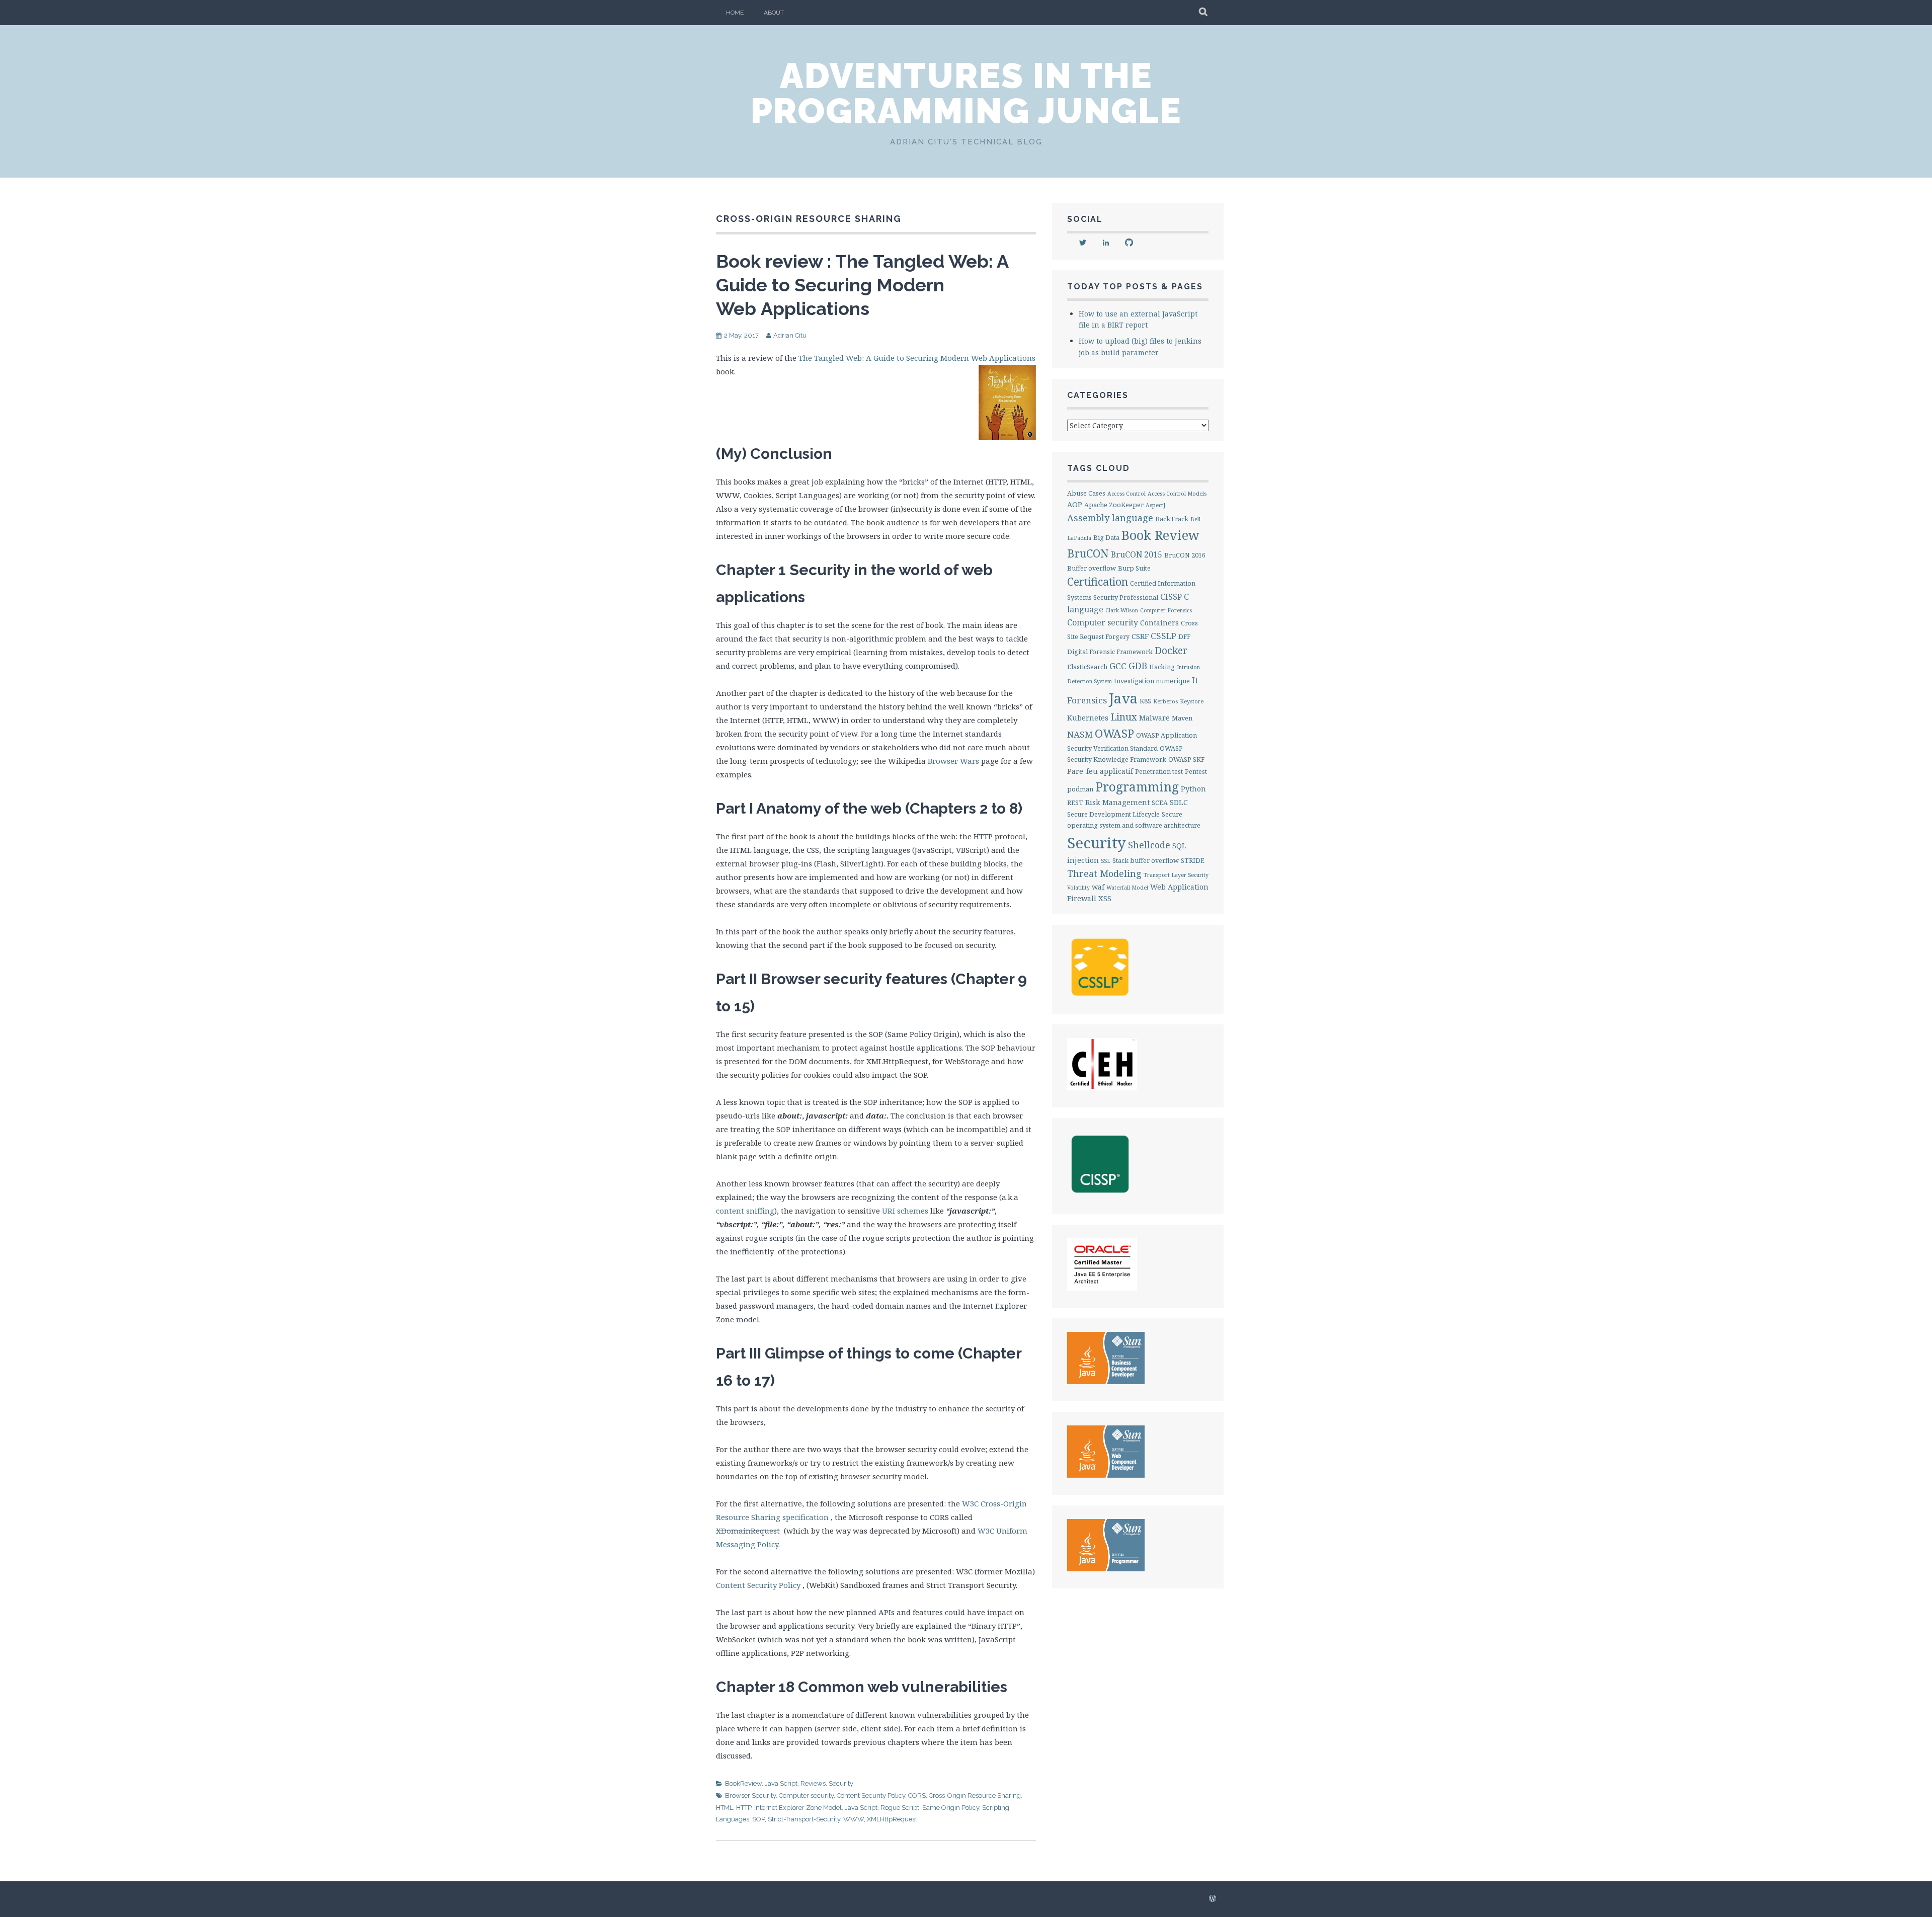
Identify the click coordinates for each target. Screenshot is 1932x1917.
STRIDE (1193, 860)
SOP (758, 1819)
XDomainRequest (748, 1531)
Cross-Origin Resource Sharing (975, 1795)
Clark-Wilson (1122, 610)
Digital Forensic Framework (1110, 652)
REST (1075, 803)
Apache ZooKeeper (1114, 505)
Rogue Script (900, 1808)
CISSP (1171, 597)
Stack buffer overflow (1146, 860)
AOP (1075, 504)
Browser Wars (953, 761)
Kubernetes (1088, 718)
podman (1080, 789)
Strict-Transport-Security (804, 1819)
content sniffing (745, 1211)
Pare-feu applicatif (1100, 771)
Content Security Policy (758, 1585)
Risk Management (1117, 802)
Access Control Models (1177, 494)
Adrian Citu (790, 335)
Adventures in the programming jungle (966, 93)
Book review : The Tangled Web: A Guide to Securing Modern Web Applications (862, 285)
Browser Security (750, 1795)
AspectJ (1155, 505)
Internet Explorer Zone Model (798, 1808)
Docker (1171, 650)
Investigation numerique (1152, 681)
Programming (1137, 787)
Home (735, 13)
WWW (854, 1819)
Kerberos (1165, 701)
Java (1123, 698)
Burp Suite (1134, 568)
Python (1193, 789)
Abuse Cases (1086, 493)
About (774, 13)
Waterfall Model (1127, 888)
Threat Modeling (1104, 873)
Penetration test (1159, 771)
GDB (1138, 666)
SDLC (1179, 802)
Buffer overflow (1092, 568)
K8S (1145, 701)
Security (841, 1783)
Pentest (1196, 771)
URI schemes (905, 1211)
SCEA (1160, 803)
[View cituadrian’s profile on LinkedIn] (1106, 243)
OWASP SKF (1186, 759)
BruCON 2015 (1137, 554)
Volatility (1078, 888)
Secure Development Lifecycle (1113, 814)
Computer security (806, 1795)
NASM (1080, 734)
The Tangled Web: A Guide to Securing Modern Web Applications (917, 358)
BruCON (1088, 553)
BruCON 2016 (1185, 555)
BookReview (743, 1783)
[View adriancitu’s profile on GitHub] (1129, 243)
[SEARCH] (1204, 13)
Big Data (1106, 537)
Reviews (813, 1783)
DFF (1184, 636)
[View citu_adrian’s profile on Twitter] (1083, 243)
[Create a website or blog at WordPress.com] (1213, 1899)
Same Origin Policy (951, 1808)
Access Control (1126, 494)
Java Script (781, 1783)
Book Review (1160, 535)
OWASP (1114, 733)
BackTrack (1172, 519)
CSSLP (1163, 636)
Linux (1124, 717)
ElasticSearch (1087, 667)
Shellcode (1149, 845)
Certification (1098, 582)
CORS (917, 1795)
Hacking (1162, 667)
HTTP (744, 1808)
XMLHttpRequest (892, 1819)
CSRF (1140, 636)
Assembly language (1110, 518)
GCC (1118, 666)
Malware (1154, 718)
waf (1098, 887)
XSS (1105, 898)
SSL (1106, 861)
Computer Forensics (1166, 610)
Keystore (1192, 701)
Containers (1159, 623)
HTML (725, 1808)
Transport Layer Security (1176, 875)
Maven (1182, 718)
